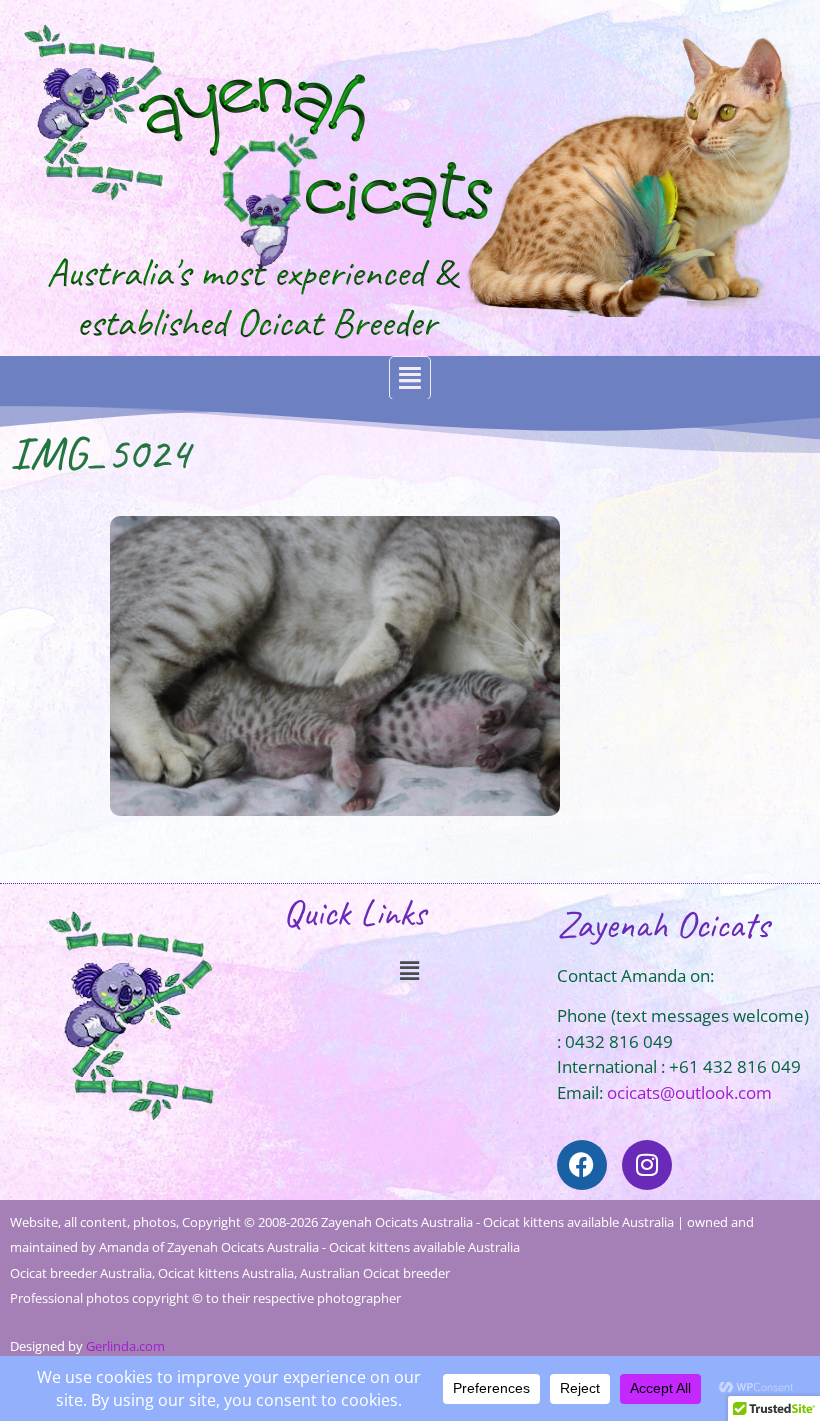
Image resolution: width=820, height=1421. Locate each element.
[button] (410, 378)
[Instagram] (647, 1165)
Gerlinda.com (125, 1346)
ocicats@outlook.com (689, 1092)
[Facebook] (582, 1165)
